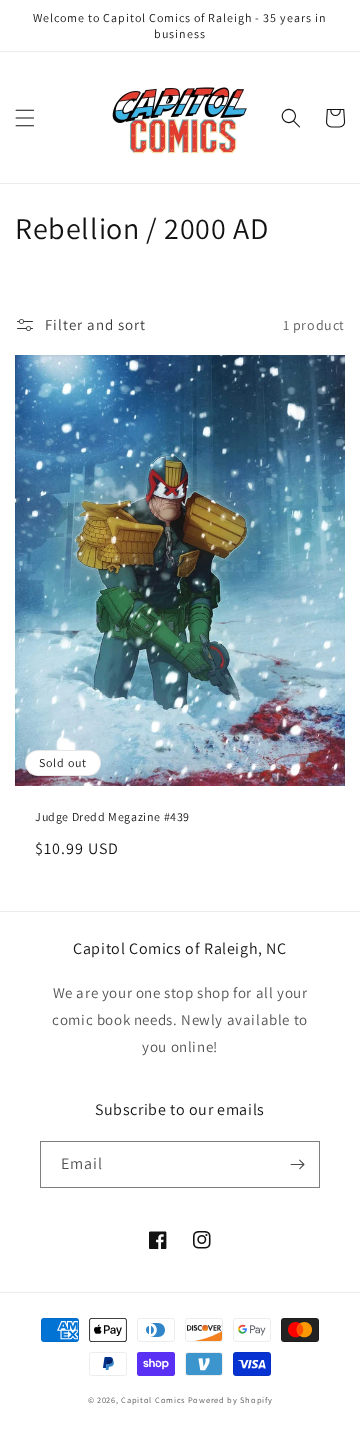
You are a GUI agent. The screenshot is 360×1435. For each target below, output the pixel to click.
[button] (25, 118)
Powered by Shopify (230, 1399)
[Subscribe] (297, 1164)
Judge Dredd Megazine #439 (112, 816)
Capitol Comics (153, 1399)
